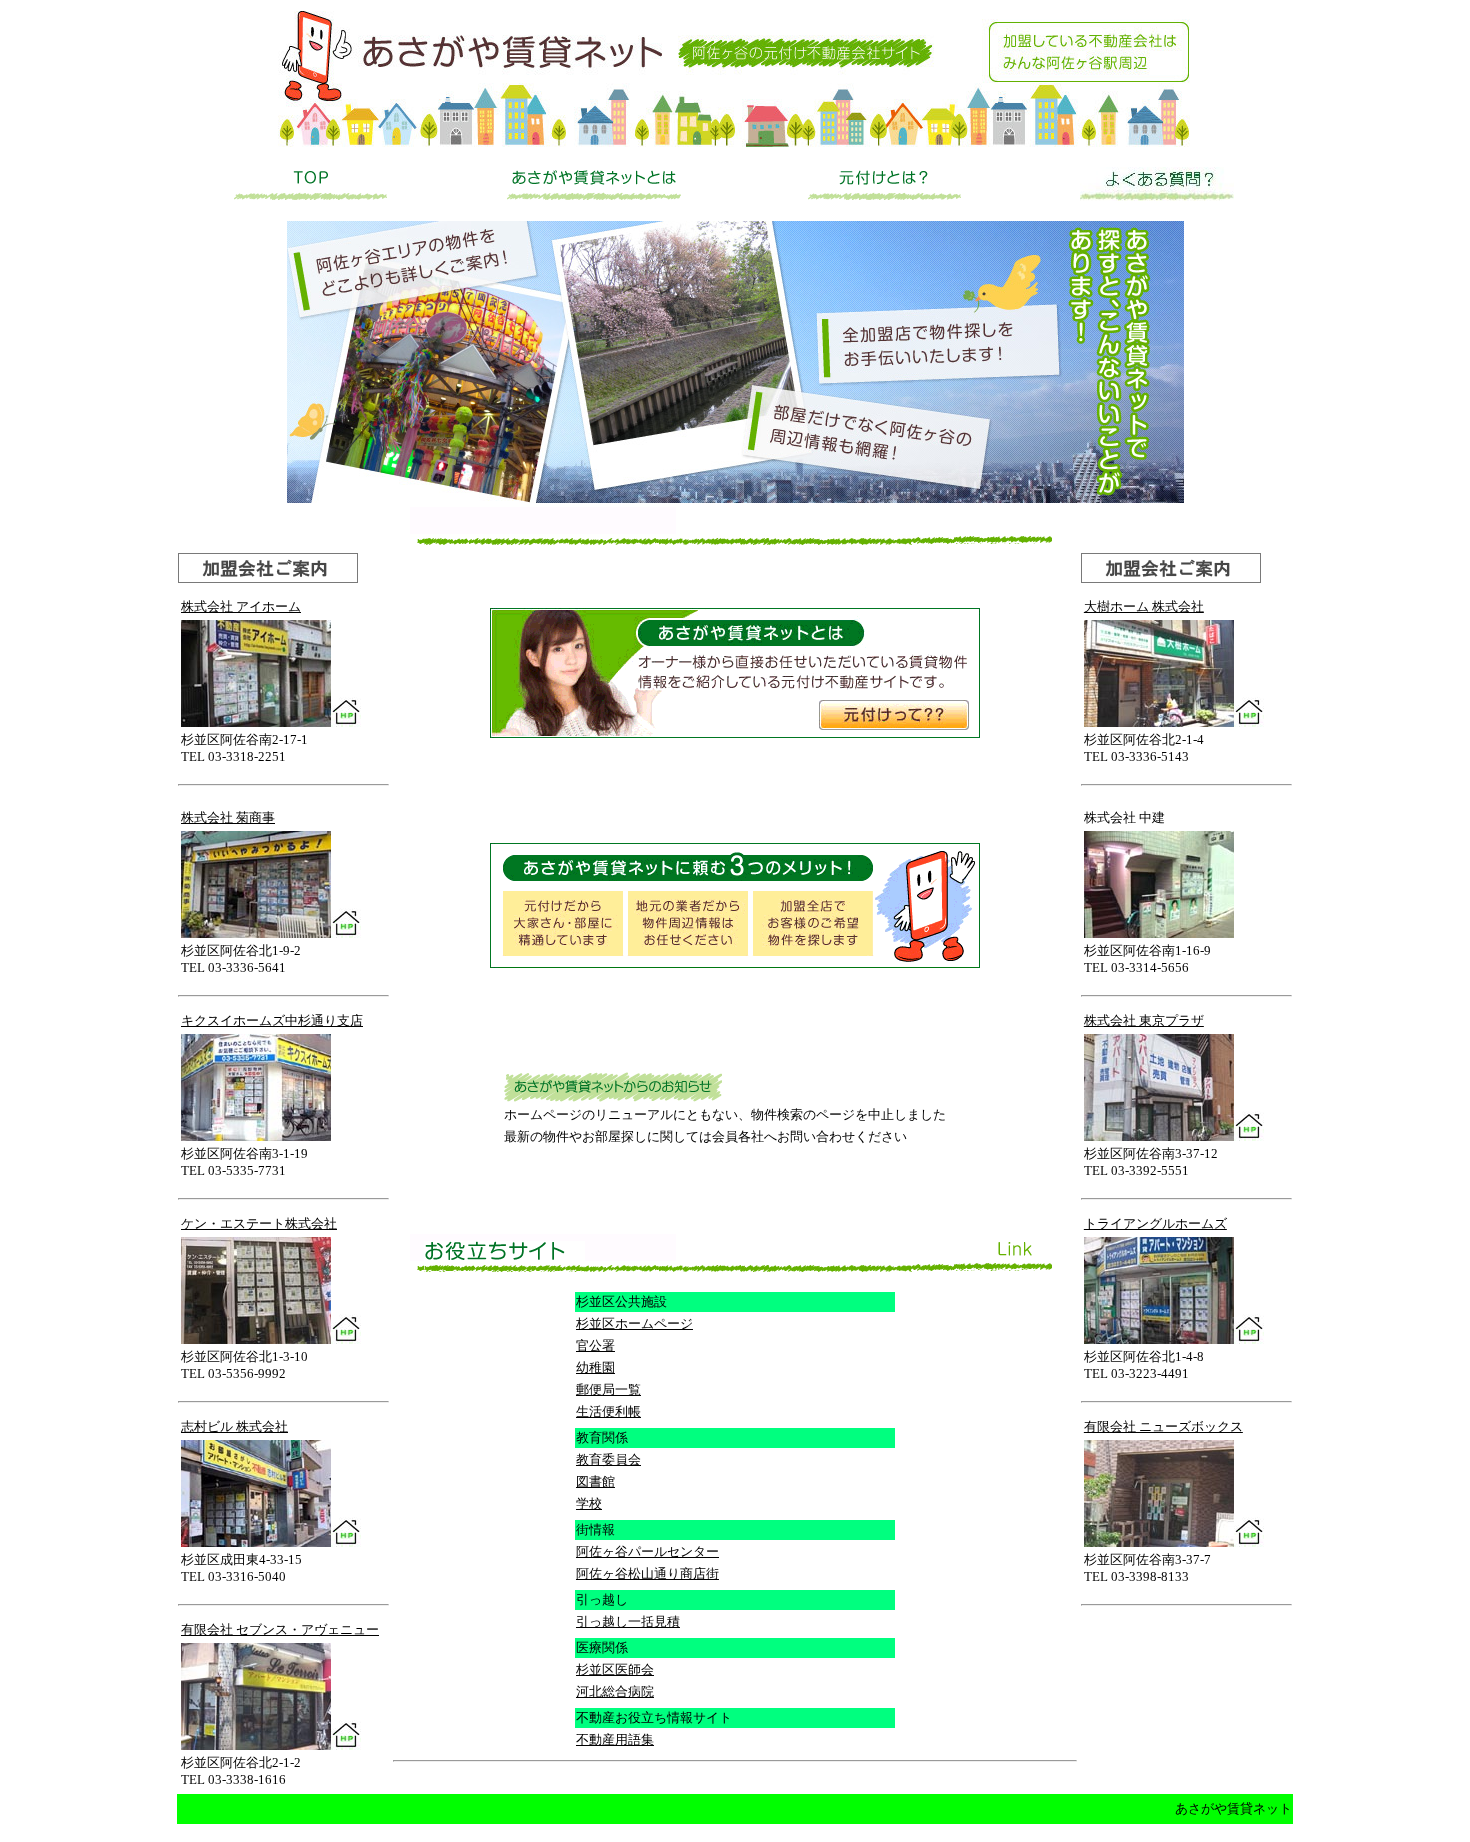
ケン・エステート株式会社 (259, 1223)
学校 (589, 1503)
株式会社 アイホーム (241, 606)
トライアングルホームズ (1155, 1223)
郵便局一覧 (608, 1389)
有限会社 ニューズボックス (1163, 1426)
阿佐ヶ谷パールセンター (647, 1551)
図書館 (595, 1481)
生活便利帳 (608, 1411)
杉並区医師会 (615, 1669)
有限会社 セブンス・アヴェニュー (280, 1629)
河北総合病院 (615, 1691)
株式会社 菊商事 (228, 817)
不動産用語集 (615, 1739)
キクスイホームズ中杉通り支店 (272, 1020)
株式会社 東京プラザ (1144, 1020)
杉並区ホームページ (634, 1323)
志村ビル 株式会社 (234, 1426)
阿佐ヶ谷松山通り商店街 (647, 1573)
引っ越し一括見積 (628, 1621)
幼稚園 (595, 1367)
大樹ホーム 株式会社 (1144, 606)
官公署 (595, 1345)
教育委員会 (608, 1459)
